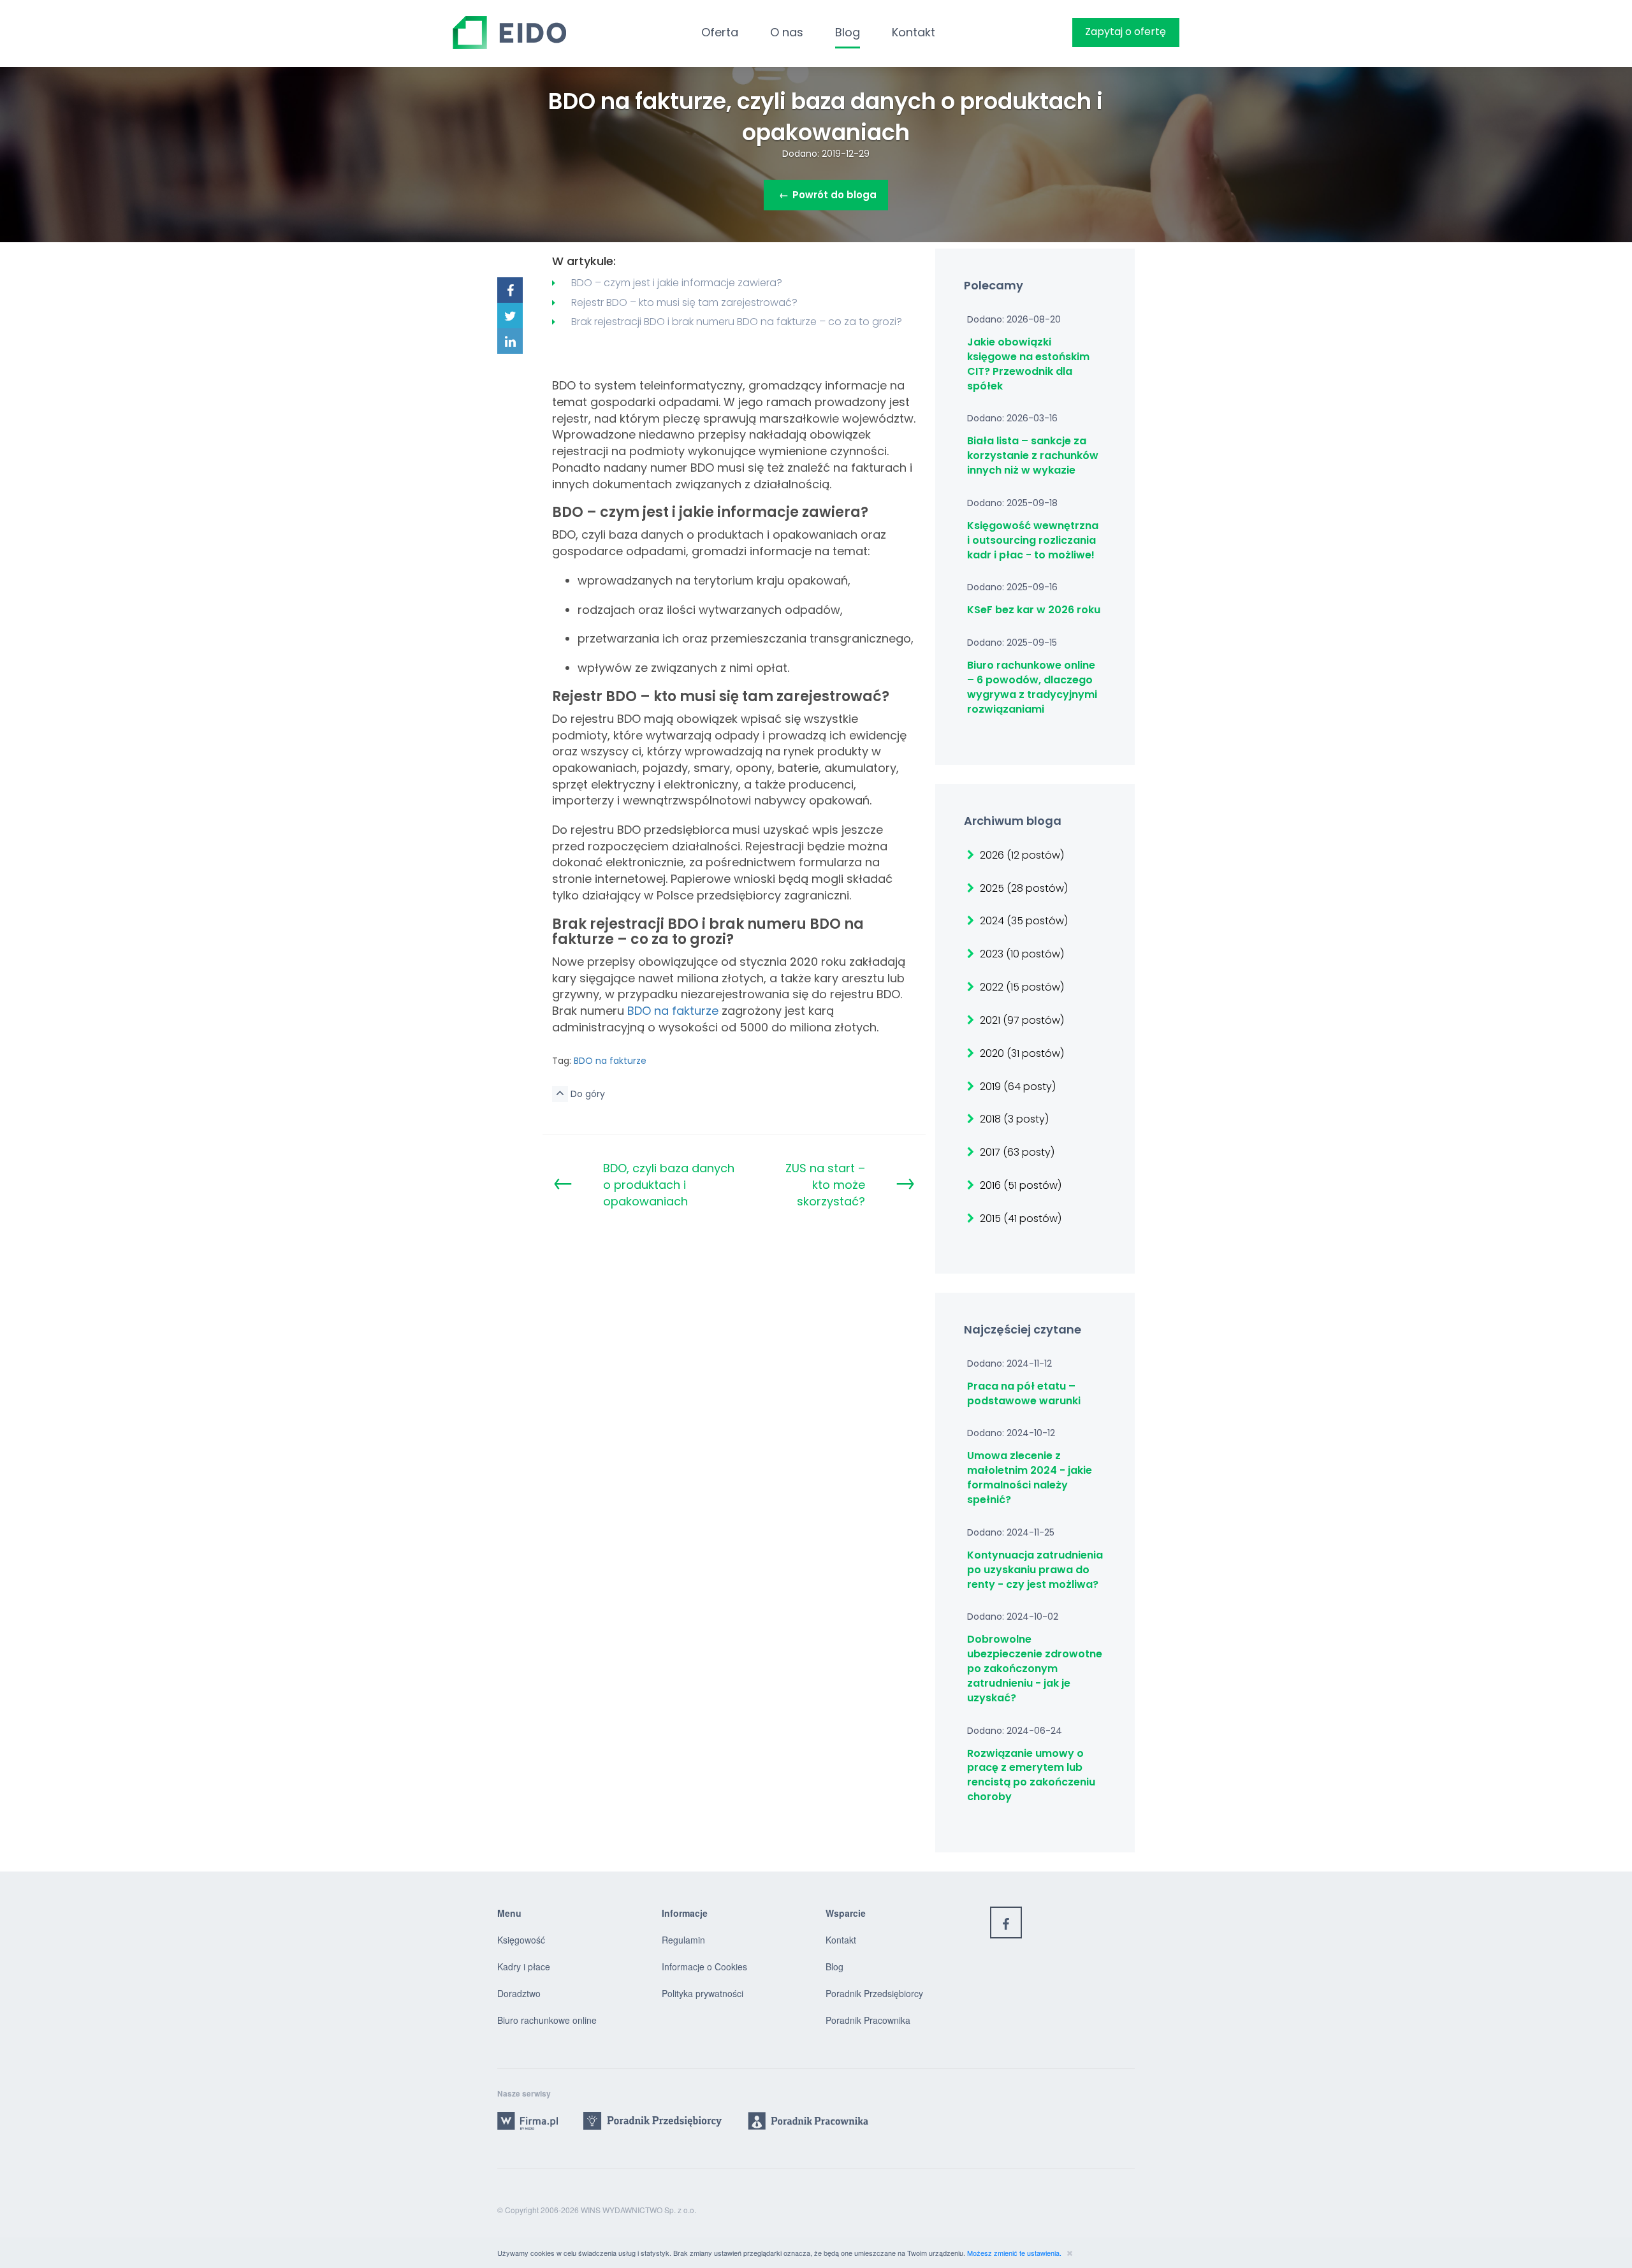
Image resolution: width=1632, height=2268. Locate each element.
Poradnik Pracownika (868, 2020)
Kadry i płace (524, 1966)
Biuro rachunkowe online (547, 2020)
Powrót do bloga (828, 195)
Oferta (720, 32)
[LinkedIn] (510, 341)
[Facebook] (510, 290)
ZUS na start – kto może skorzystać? (825, 1184)
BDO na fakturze (673, 1011)
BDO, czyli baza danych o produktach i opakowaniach (669, 1184)
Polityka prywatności (703, 1993)
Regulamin (683, 1940)
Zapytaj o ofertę (1126, 32)
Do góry (586, 1094)
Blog (848, 32)
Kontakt (914, 32)
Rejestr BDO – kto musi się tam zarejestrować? (684, 302)
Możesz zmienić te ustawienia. (1015, 2253)
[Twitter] (510, 316)
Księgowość (521, 1940)
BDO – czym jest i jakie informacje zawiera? (677, 283)
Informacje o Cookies (704, 1966)
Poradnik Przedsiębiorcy (874, 1993)
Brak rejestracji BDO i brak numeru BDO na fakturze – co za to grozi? (737, 322)
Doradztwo (519, 1993)
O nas (787, 32)
